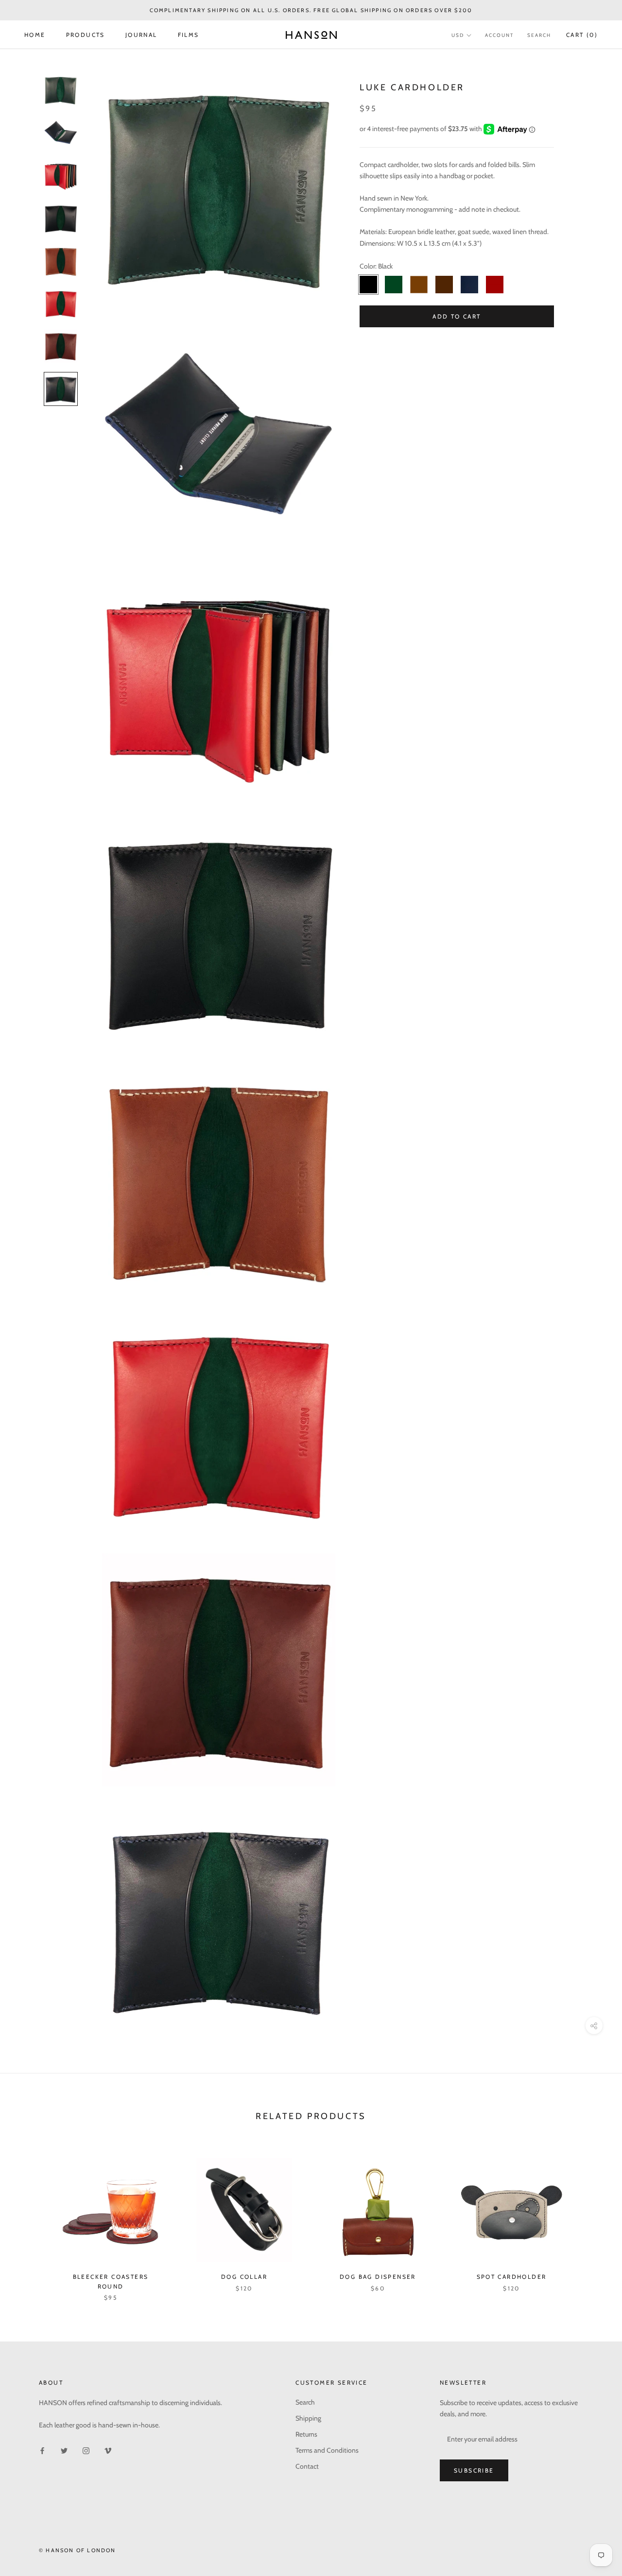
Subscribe (474, 2470)
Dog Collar (244, 2277)
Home (35, 35)
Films (189, 35)
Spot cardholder (512, 2277)
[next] (592, 2219)
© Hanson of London (78, 2550)
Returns (306, 2434)
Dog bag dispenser (378, 2277)
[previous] (30, 2219)
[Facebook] (42, 2450)
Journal (141, 35)
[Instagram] (86, 2450)
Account (499, 35)
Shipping (308, 2418)
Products (86, 35)
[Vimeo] (108, 2450)
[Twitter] (64, 2450)
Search (539, 35)
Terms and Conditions (327, 2450)
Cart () (582, 35)
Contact (307, 2466)
